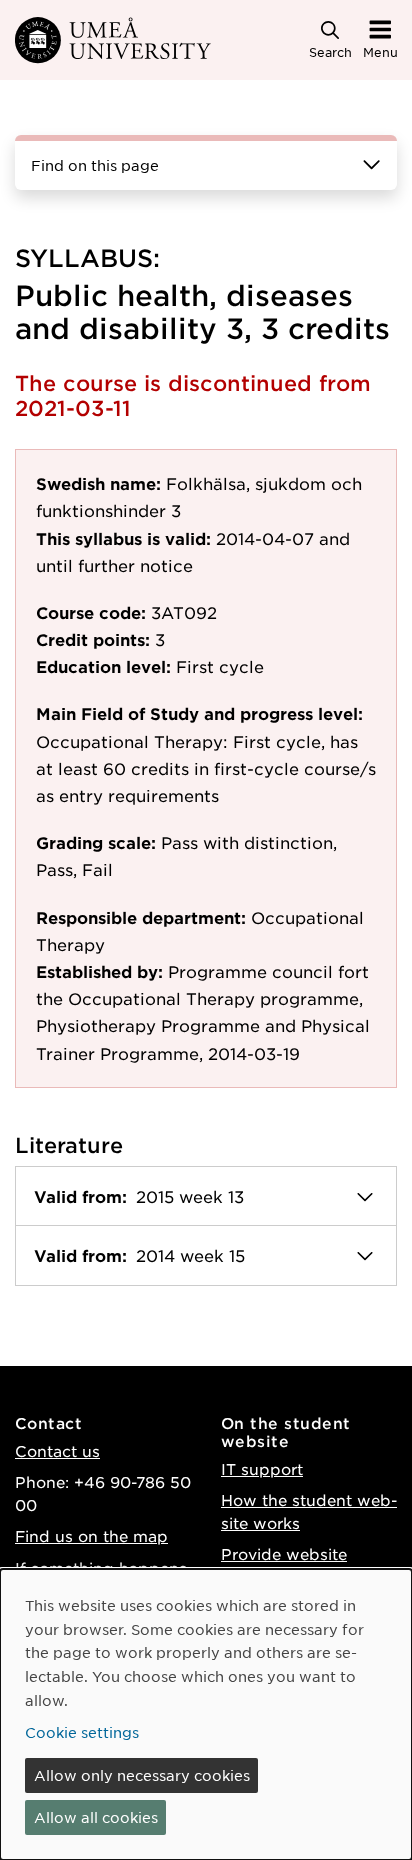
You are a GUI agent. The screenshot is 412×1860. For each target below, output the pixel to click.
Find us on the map (91, 1535)
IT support (262, 1468)
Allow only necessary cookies (142, 1775)
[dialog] (206, 1714)
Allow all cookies (96, 1817)
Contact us (57, 1450)
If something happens (101, 1567)
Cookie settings (82, 1732)
